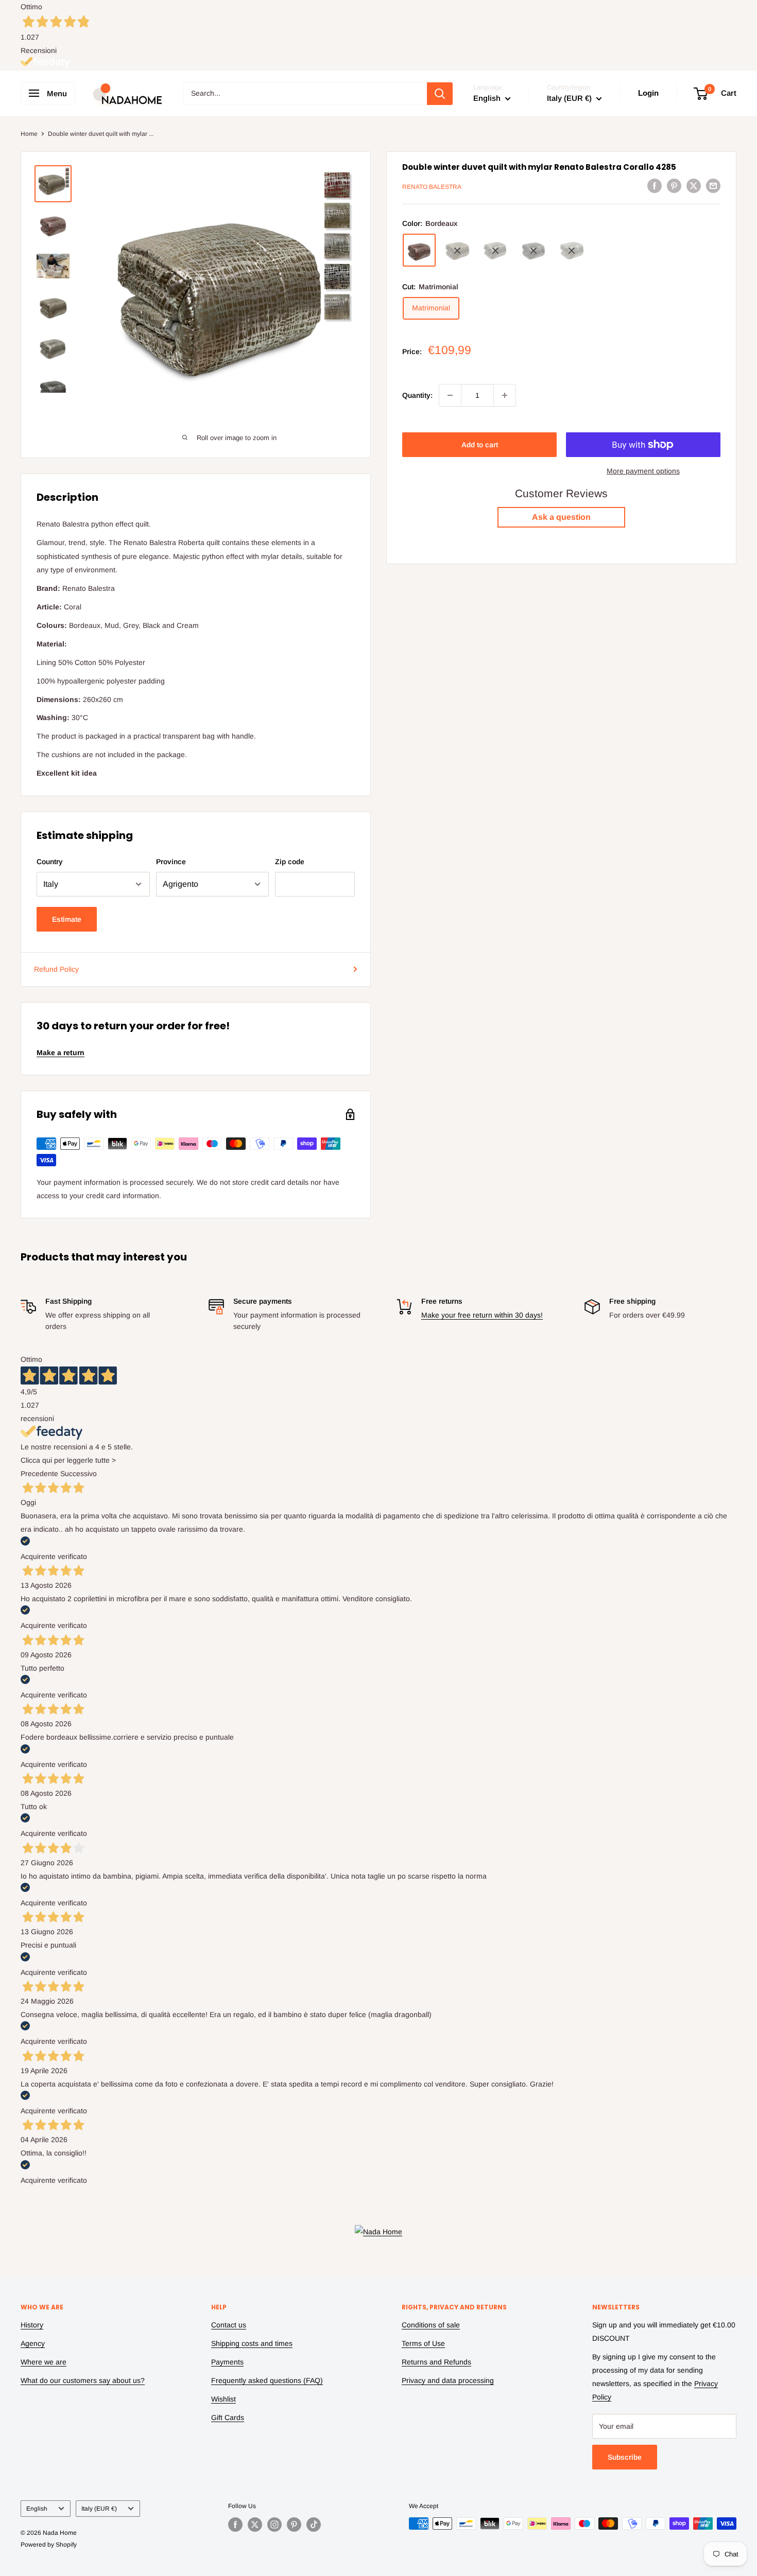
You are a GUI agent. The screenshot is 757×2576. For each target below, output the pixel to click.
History (32, 2325)
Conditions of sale (431, 2325)
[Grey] (495, 251)
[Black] (534, 251)
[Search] (440, 94)
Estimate (67, 919)
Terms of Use (423, 2343)
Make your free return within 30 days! (482, 1315)
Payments (227, 2362)
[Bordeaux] (419, 251)
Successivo (79, 1474)
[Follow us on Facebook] (235, 2525)
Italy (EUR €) (99, 2509)
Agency (33, 2343)
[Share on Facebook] (655, 185)
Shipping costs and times (252, 2343)
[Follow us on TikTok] (314, 2525)
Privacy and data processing (448, 2380)
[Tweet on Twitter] (694, 185)
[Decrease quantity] (450, 395)
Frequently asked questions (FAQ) (267, 2380)
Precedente (39, 1474)
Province (171, 862)
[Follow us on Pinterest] (294, 2525)
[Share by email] (713, 185)
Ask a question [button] (561, 518)
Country (50, 862)
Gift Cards (228, 2417)
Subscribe (625, 2457)
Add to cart (480, 445)
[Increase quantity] (505, 395)
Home (29, 134)
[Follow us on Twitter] (255, 2525)
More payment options (643, 471)
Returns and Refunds (436, 2362)
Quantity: (417, 395)
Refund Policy (56, 969)
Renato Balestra (432, 187)
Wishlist (223, 2399)
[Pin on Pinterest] (674, 185)
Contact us (229, 2325)
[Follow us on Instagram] (274, 2525)
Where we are (44, 2362)
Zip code (290, 862)
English (37, 2509)
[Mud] (457, 251)
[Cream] (572, 251)
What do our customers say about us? (83, 2380)
